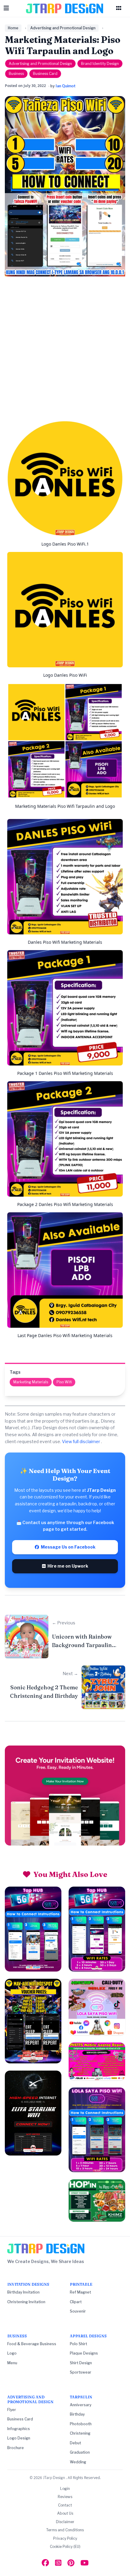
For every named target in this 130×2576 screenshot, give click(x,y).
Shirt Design (81, 2363)
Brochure (16, 2448)
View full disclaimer (81, 1441)
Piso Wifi (64, 1382)
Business (16, 74)
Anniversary (81, 2405)
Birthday (77, 2414)
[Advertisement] (65, 351)
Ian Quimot (66, 86)
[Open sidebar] (119, 8)
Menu (12, 2363)
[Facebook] (45, 2563)
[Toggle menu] (6, 8)
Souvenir (78, 2311)
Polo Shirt (78, 2344)
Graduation (80, 2452)
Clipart (76, 2302)
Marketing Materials (31, 1382)
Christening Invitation (26, 2302)
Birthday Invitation (23, 2292)
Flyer (12, 2410)
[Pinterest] (71, 2563)
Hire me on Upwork (67, 1566)
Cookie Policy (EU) (65, 2547)
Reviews (65, 2497)
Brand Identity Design (100, 64)
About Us (65, 2513)
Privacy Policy (65, 2538)
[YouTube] (84, 2563)
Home (13, 28)
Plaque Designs (84, 2353)
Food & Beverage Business (32, 2344)
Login (65, 2489)
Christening (80, 2433)
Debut (75, 2443)
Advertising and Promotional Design (63, 28)
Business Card (45, 74)
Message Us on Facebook (67, 1547)
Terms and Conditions (65, 2530)
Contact (65, 2505)
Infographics (19, 2429)
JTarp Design (54, 2478)
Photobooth (81, 2424)
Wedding (78, 2462)
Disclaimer (65, 2522)
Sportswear (81, 2372)
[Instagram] (58, 2563)
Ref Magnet (80, 2292)
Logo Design (19, 2438)
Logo (12, 2353)
